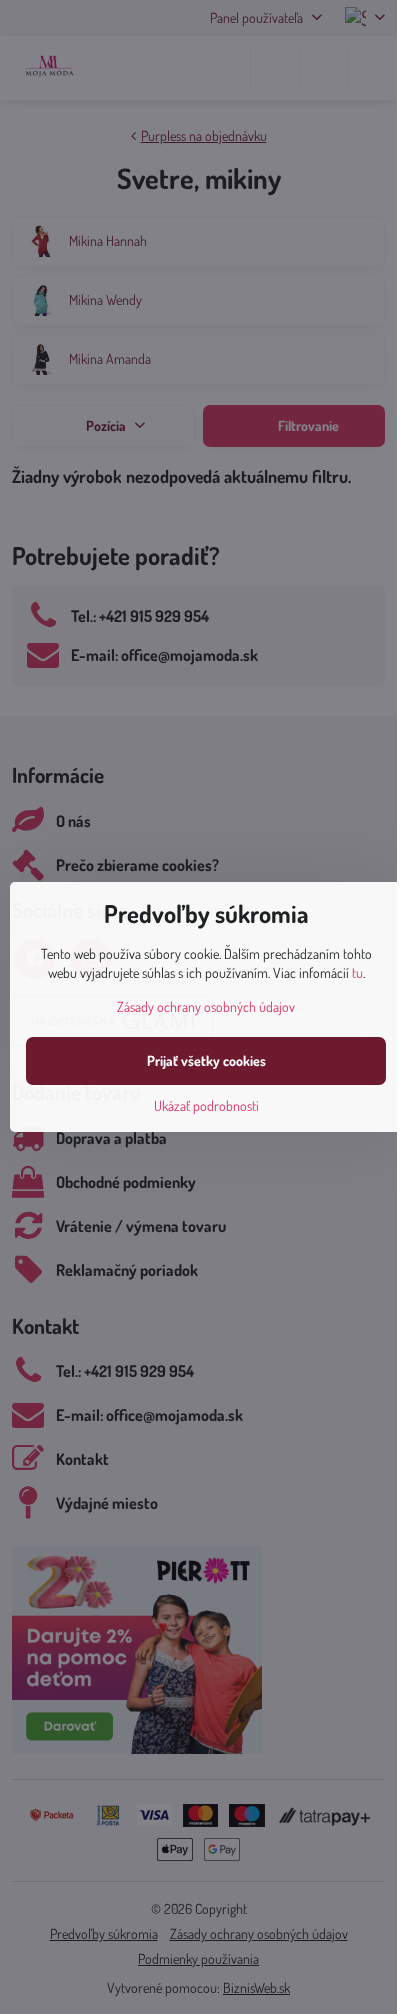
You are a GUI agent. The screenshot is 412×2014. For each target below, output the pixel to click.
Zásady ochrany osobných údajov (206, 1006)
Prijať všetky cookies (206, 1060)
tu (357, 972)
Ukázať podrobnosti (206, 1105)
